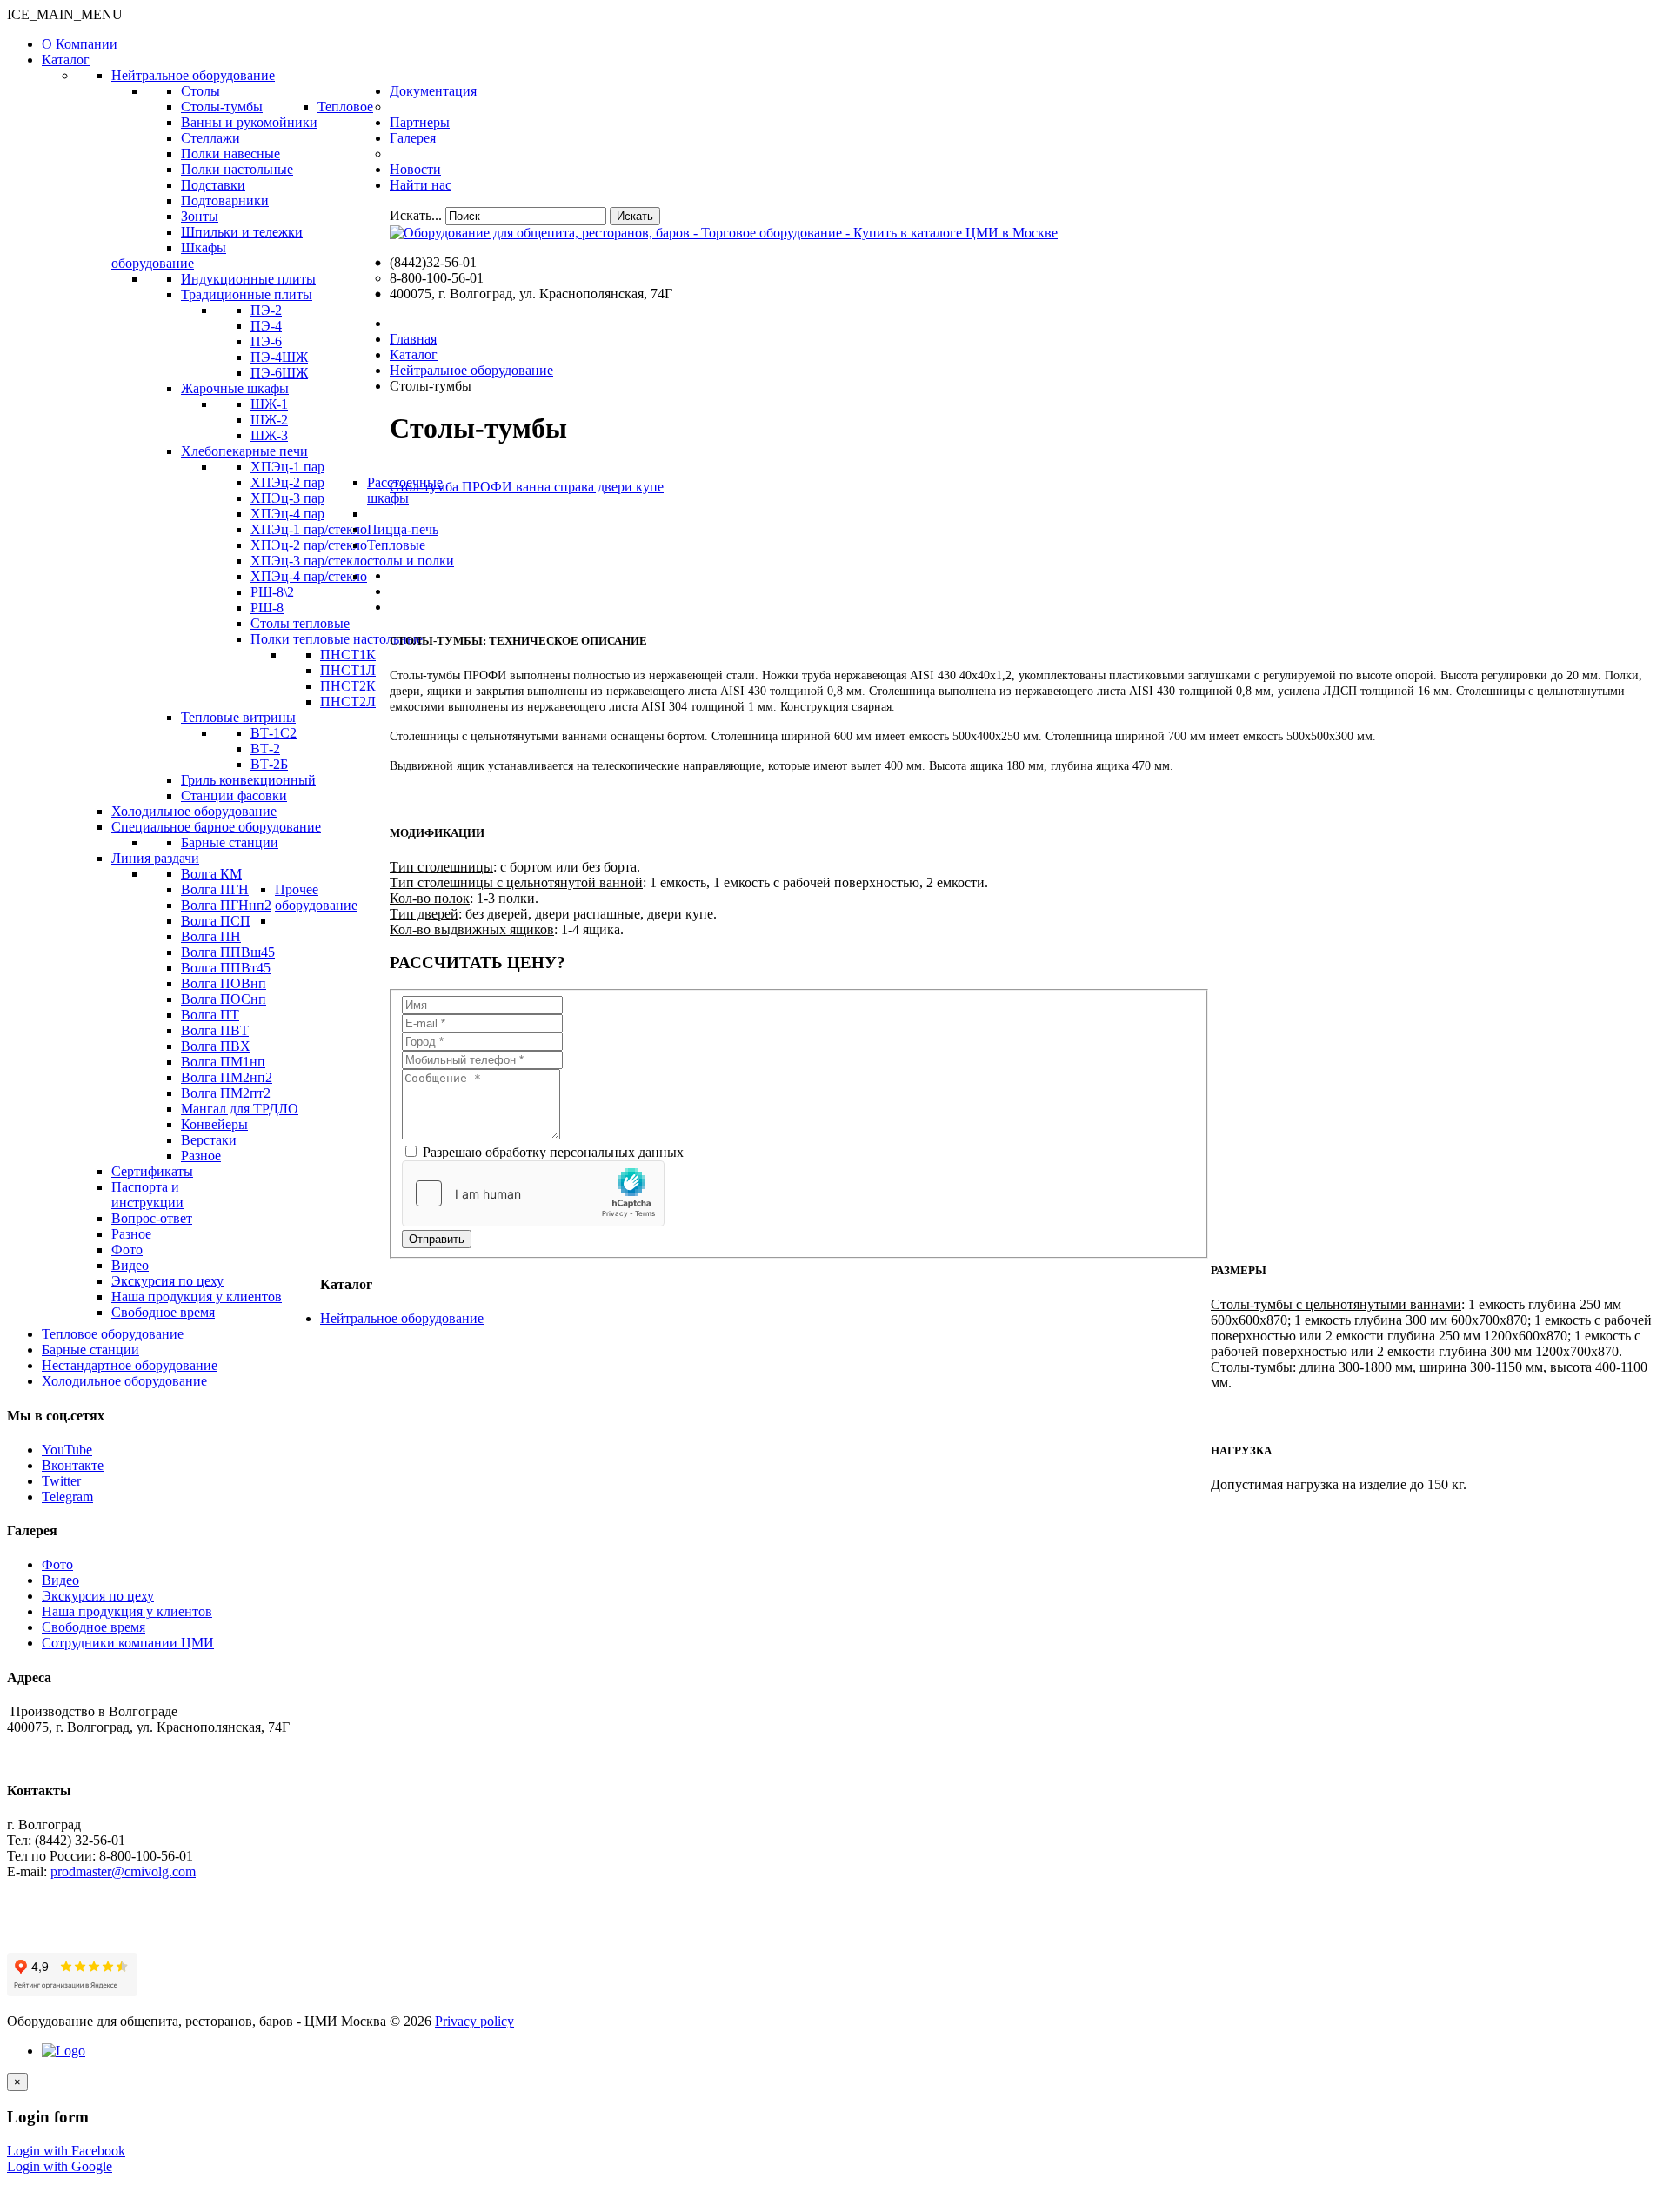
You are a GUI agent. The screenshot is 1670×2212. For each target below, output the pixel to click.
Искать (635, 216)
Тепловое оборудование (113, 1334)
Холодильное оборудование (124, 1381)
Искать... (416, 215)
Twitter (61, 1481)
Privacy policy (474, 2021)
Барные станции (90, 1350)
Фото (57, 1564)
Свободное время (94, 1627)
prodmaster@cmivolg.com (123, 1871)
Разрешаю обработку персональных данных (551, 1152)
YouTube (67, 1450)
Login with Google (60, 2166)
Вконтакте (73, 1465)
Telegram (67, 1497)
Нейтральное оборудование (402, 1318)
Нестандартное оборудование (130, 1365)
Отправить (437, 1239)
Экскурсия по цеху (98, 1596)
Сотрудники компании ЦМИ (128, 1643)
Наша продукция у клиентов (127, 1611)
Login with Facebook (66, 2151)
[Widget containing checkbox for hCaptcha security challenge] (533, 1193)
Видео (60, 1580)
